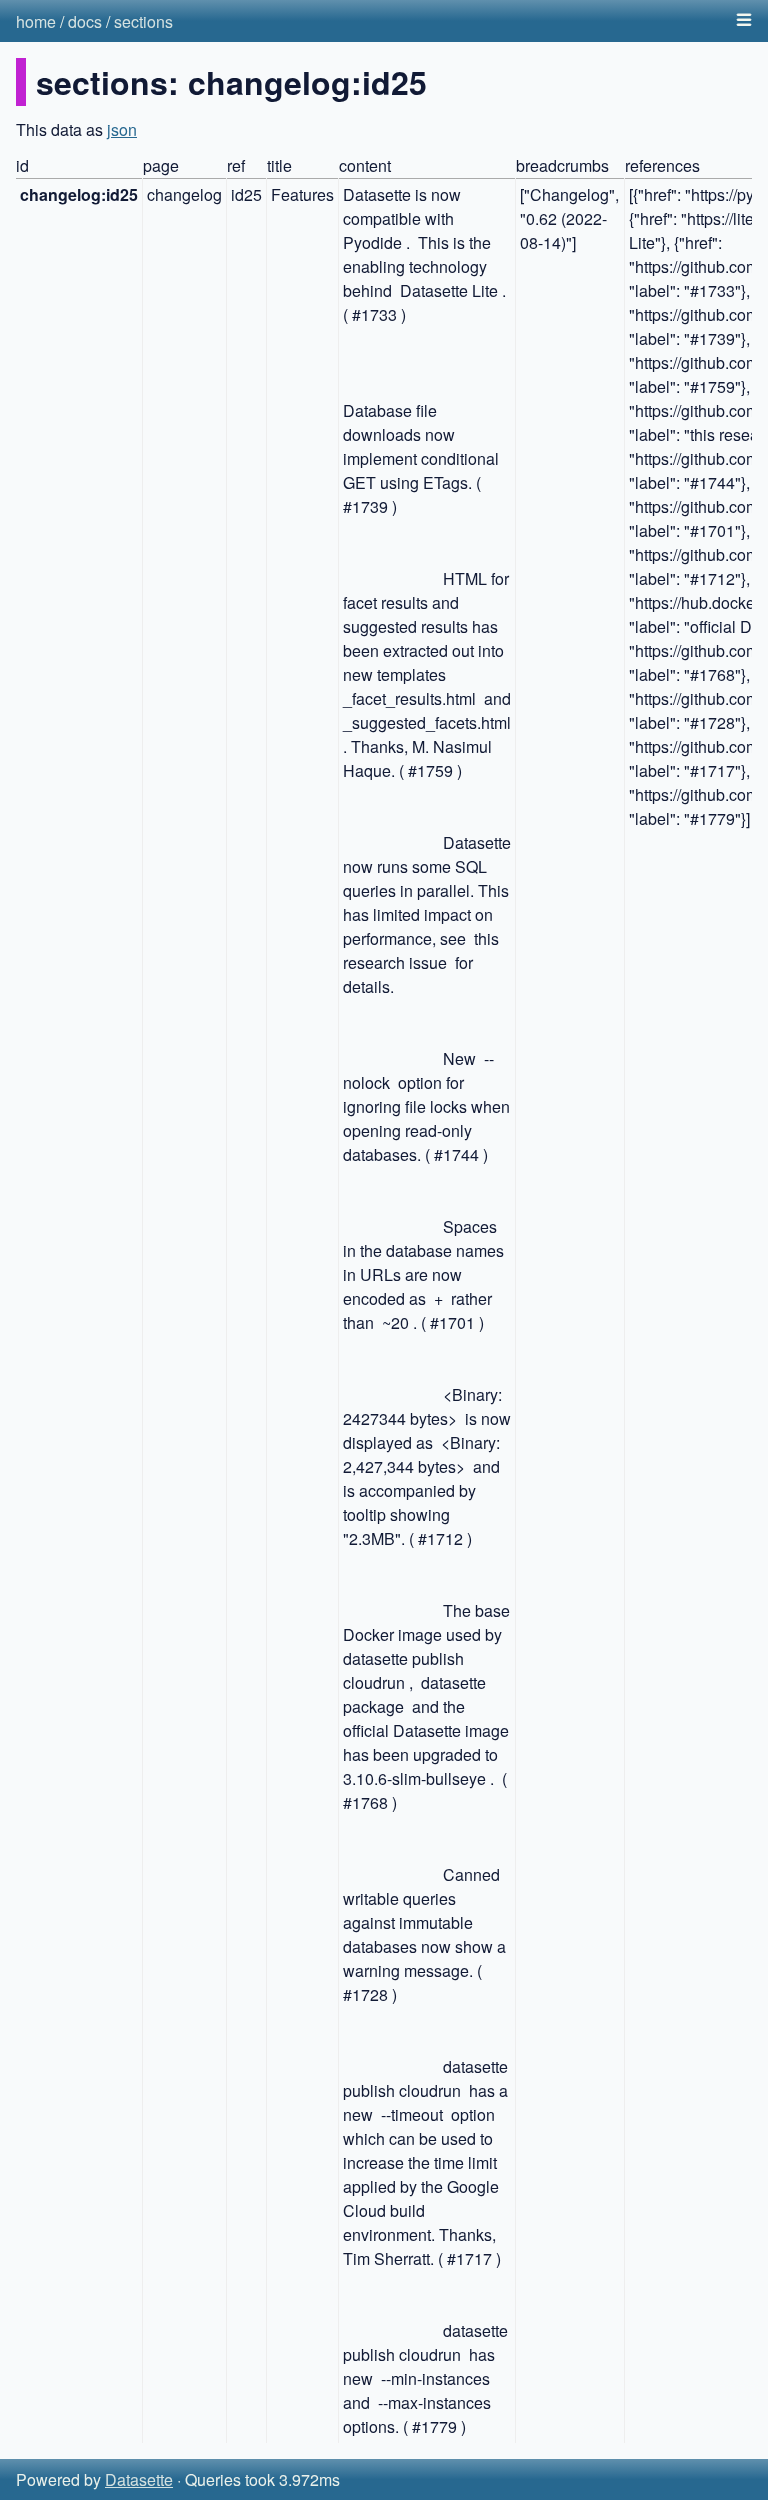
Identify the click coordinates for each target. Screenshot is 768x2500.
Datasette (139, 2479)
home (36, 21)
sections (143, 21)
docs (85, 21)
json (122, 129)
